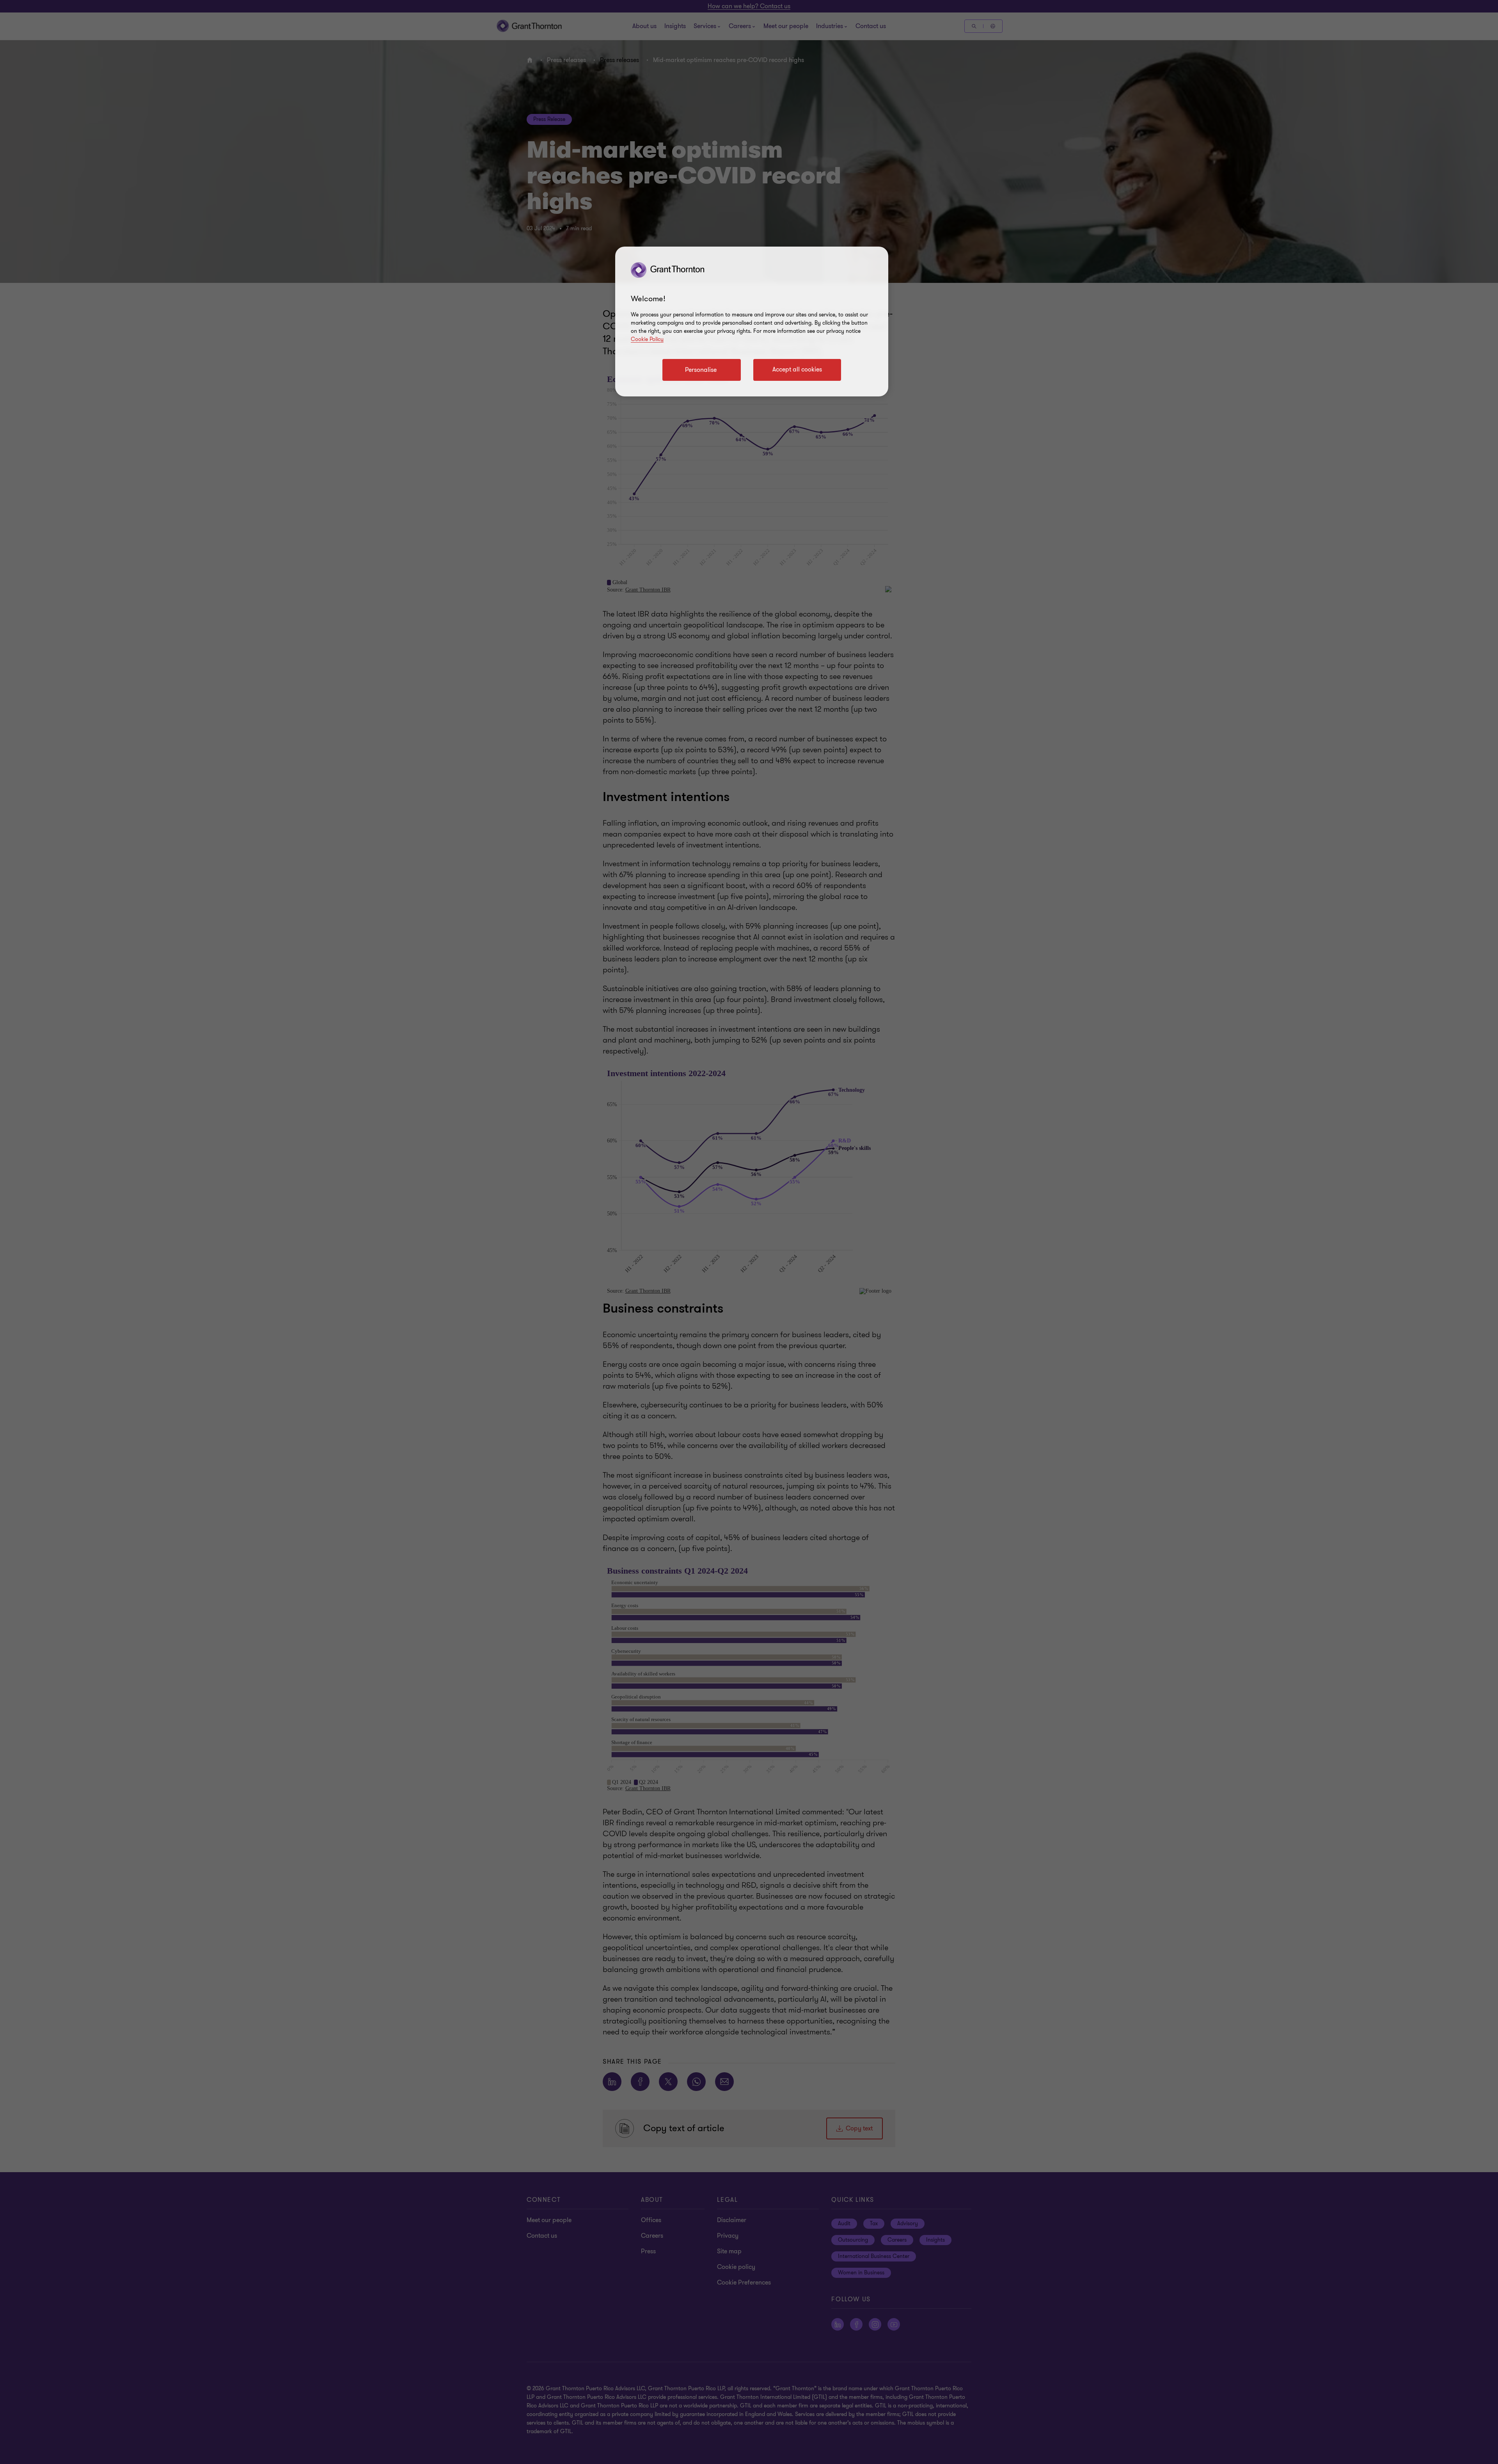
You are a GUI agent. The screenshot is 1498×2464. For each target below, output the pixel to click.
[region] (752, 322)
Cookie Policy (647, 339)
